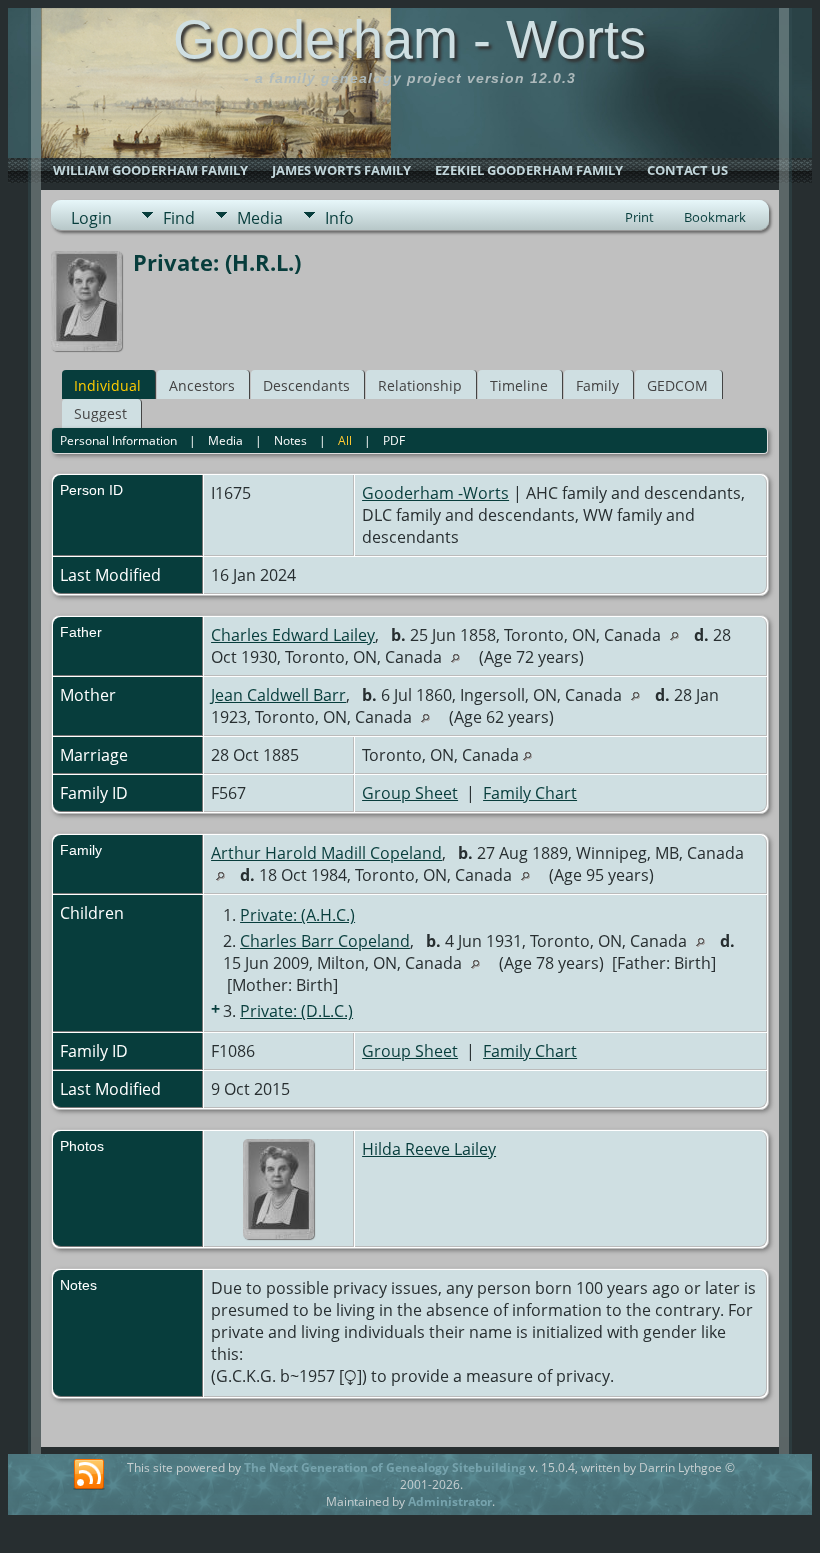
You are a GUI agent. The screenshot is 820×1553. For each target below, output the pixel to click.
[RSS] (89, 1475)
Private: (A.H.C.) (297, 915)
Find (179, 218)
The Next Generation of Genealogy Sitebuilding (385, 1467)
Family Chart (530, 793)
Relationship (420, 385)
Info (339, 218)
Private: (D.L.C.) (296, 1011)
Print (639, 217)
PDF (394, 440)
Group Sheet (410, 793)
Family (597, 385)
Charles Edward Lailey (293, 635)
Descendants (306, 385)
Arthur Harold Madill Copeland (326, 853)
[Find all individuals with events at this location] (679, 635)
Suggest (100, 413)
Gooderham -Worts (435, 493)
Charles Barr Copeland (325, 941)
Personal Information (118, 440)
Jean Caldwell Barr (278, 695)
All (345, 440)
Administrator (450, 1501)
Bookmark (715, 217)
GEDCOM (677, 385)
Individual (107, 385)
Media (260, 218)
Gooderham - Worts (409, 39)
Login (91, 218)
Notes (290, 440)
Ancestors (202, 385)
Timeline (519, 385)
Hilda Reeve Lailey (429, 1149)
